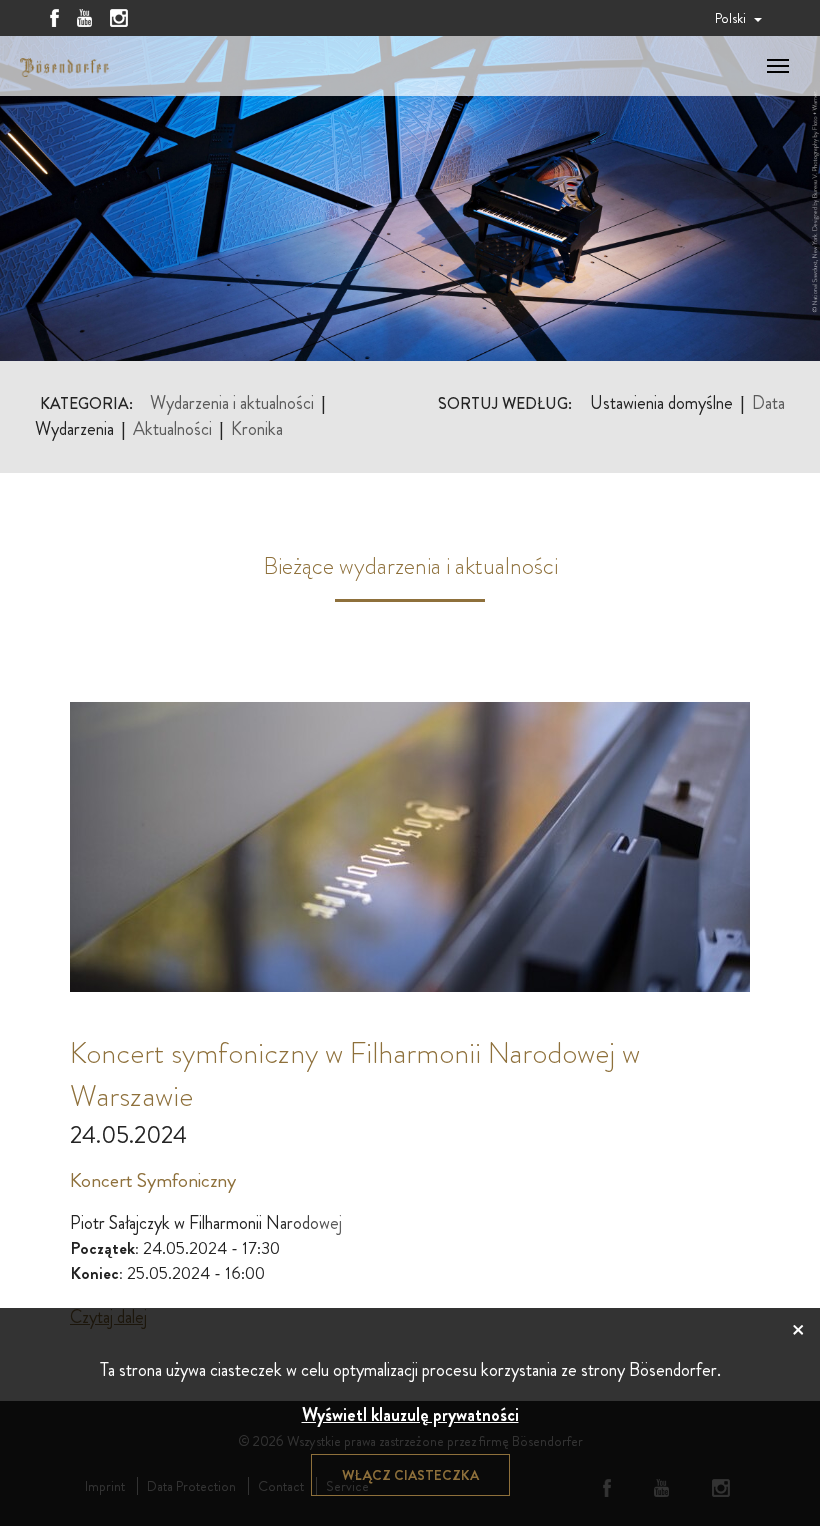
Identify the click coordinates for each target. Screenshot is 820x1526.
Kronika (257, 429)
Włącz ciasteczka (410, 1475)
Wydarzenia (74, 429)
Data (768, 403)
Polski (732, 18)
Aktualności (172, 429)
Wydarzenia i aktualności (232, 403)
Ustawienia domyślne (661, 403)
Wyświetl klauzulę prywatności (410, 1415)
